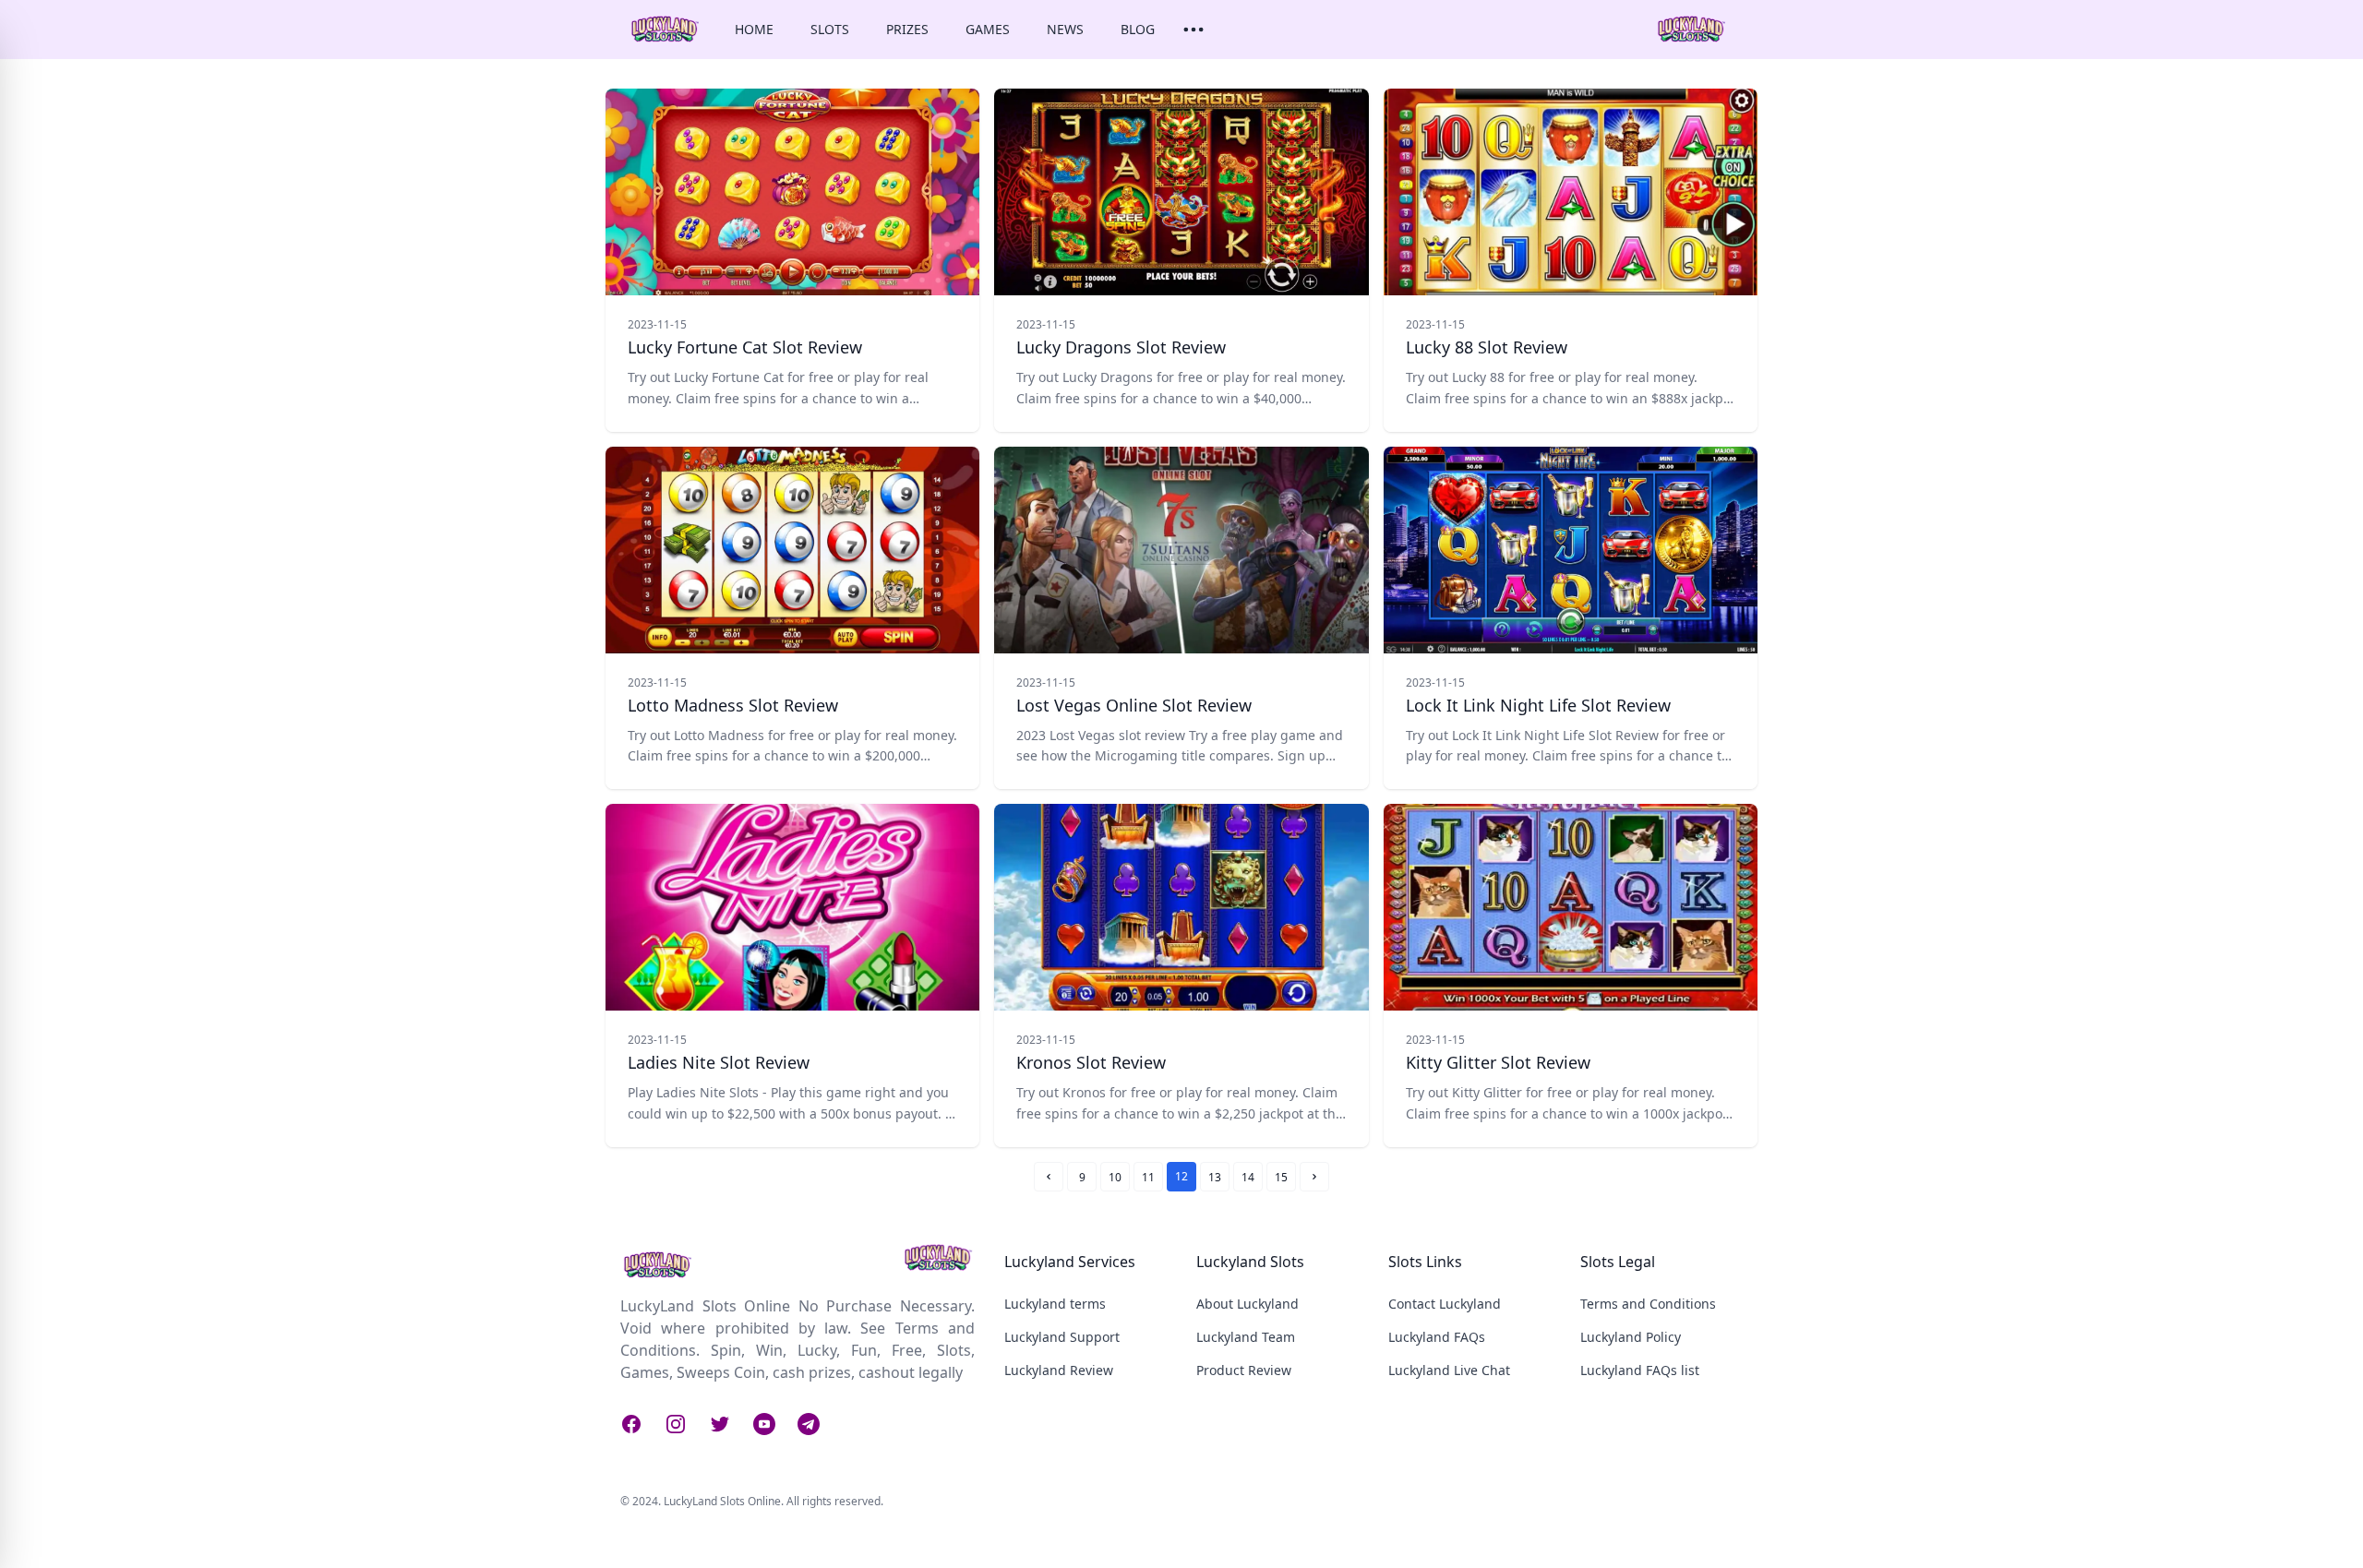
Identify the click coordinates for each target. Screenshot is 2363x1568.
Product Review (1244, 1370)
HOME (754, 29)
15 (1281, 1177)
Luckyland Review (1059, 1370)
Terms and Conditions (1648, 1304)
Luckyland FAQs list (1640, 1370)
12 (1181, 1176)
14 (1248, 1177)
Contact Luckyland (1445, 1304)
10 (1115, 1177)
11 (1148, 1177)
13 (1215, 1177)
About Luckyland (1247, 1304)
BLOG (1138, 29)
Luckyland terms (1055, 1304)
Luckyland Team (1246, 1337)
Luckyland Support (1062, 1337)
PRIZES (907, 29)
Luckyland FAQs (1437, 1337)
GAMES (988, 29)
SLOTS (830, 29)
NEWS (1065, 29)
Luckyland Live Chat (1449, 1370)
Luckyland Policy (1631, 1337)
